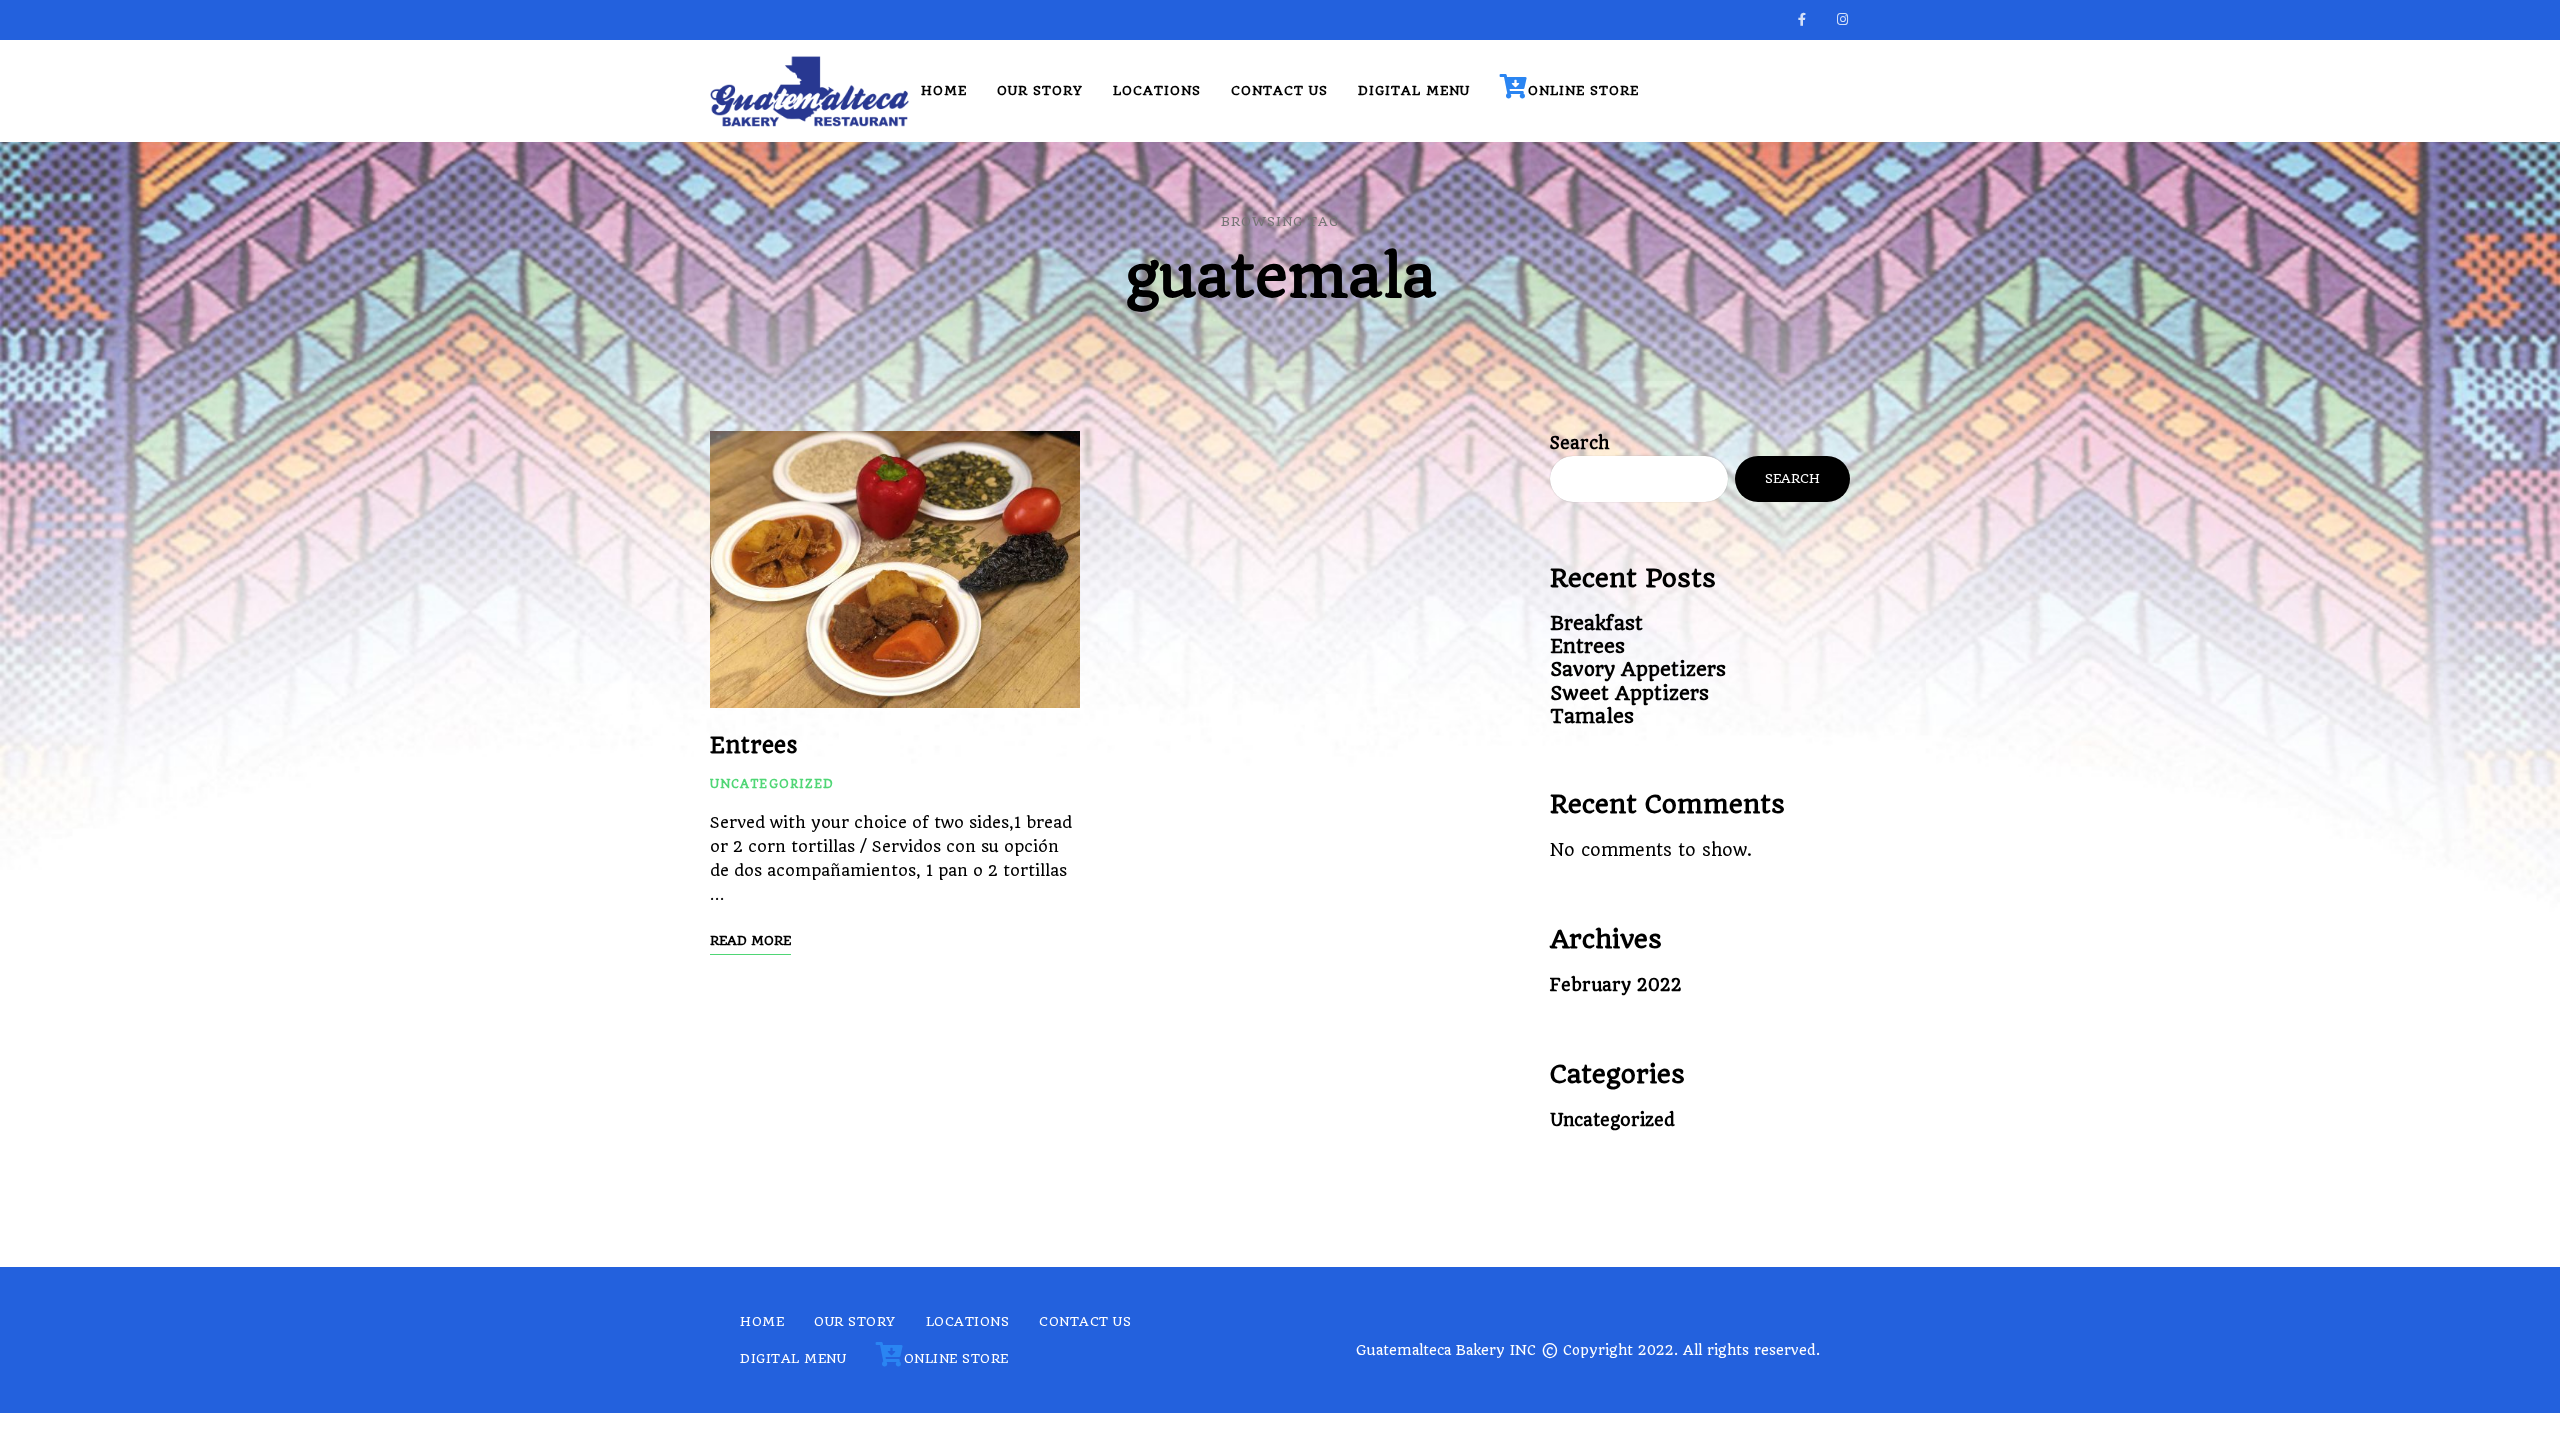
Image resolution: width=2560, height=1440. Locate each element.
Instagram (1842, 20)
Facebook (1802, 20)
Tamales (1592, 716)
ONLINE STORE (1583, 90)
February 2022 (1616, 985)
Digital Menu (1414, 90)
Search (1579, 443)
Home (944, 90)
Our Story (1040, 90)
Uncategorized (772, 784)
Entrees (754, 745)
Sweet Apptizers (1629, 693)
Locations (1157, 90)
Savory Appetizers (1638, 669)
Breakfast (1596, 623)
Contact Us (1279, 90)
